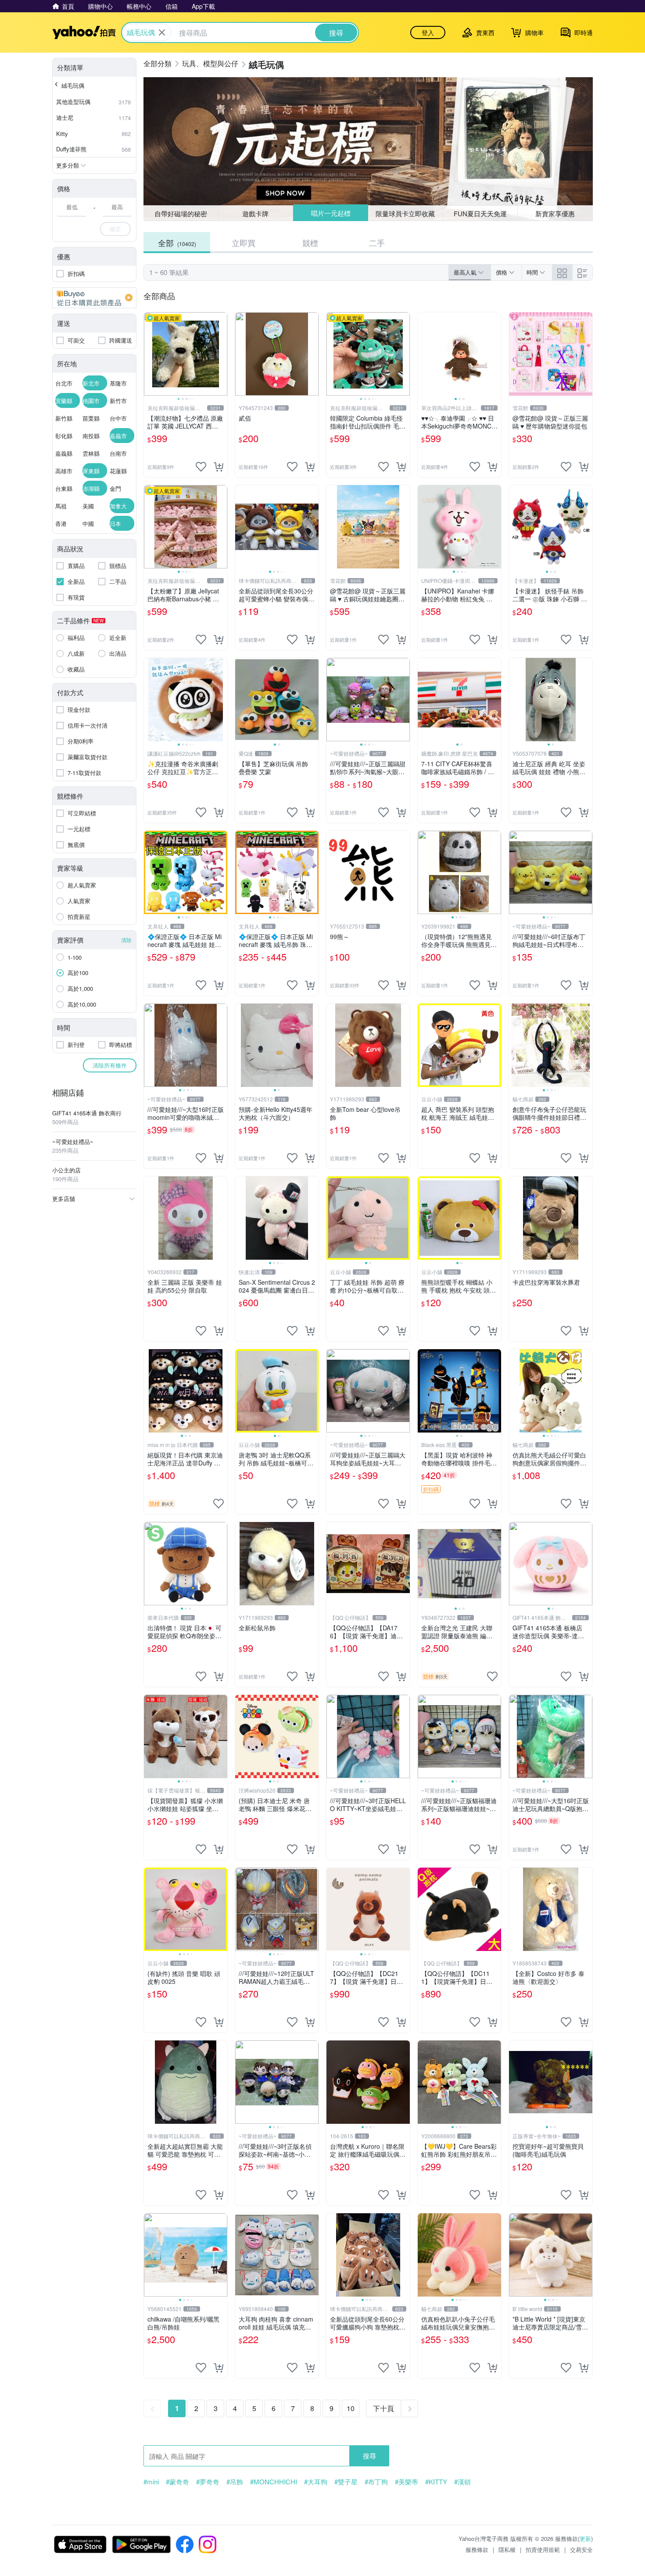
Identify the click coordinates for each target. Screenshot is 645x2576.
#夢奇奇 (208, 2482)
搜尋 (369, 2456)
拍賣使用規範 (543, 2549)
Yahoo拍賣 (84, 32)
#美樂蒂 (407, 2482)
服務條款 (477, 2549)
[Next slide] (222, 354)
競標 (310, 243)
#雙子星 (346, 2482)
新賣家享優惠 (555, 213)
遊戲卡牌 (255, 213)
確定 (115, 229)
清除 (126, 940)
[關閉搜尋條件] (162, 32)
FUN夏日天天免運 (480, 213)
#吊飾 (235, 2482)
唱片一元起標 (330, 213)
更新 (585, 2538)
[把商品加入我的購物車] (219, 467)
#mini (151, 2482)
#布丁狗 (376, 2482)
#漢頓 (462, 2482)
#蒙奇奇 (177, 2482)
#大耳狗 (316, 2482)
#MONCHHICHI (274, 2482)
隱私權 (507, 2549)
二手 (377, 243)
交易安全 (581, 2549)
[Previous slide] (150, 354)
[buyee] (94, 298)
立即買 (244, 243)
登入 (428, 32)
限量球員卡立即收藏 (406, 213)
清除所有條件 (110, 1065)
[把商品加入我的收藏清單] (201, 467)
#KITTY (436, 2482)
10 (351, 2408)
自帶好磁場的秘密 (181, 213)
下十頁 (383, 2408)
